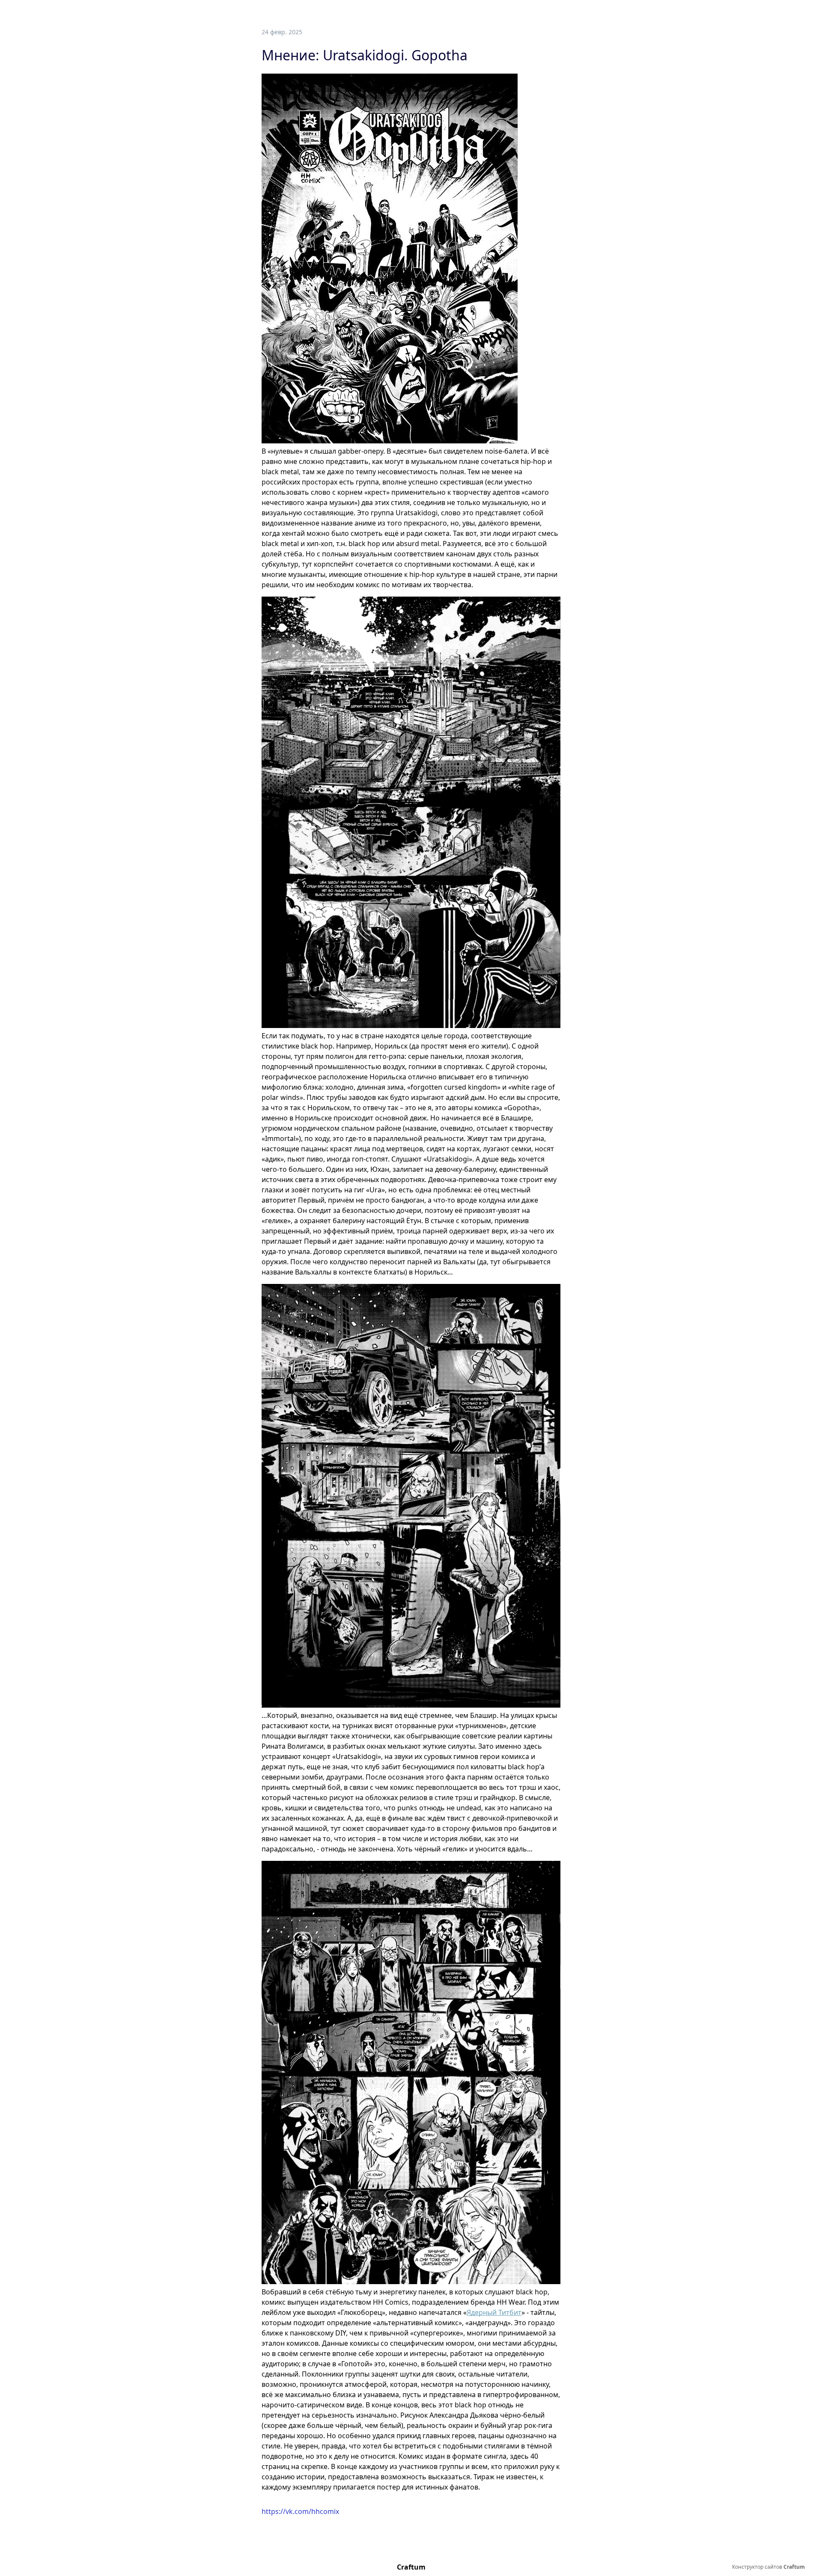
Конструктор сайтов (768, 2567)
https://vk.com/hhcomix (300, 2511)
